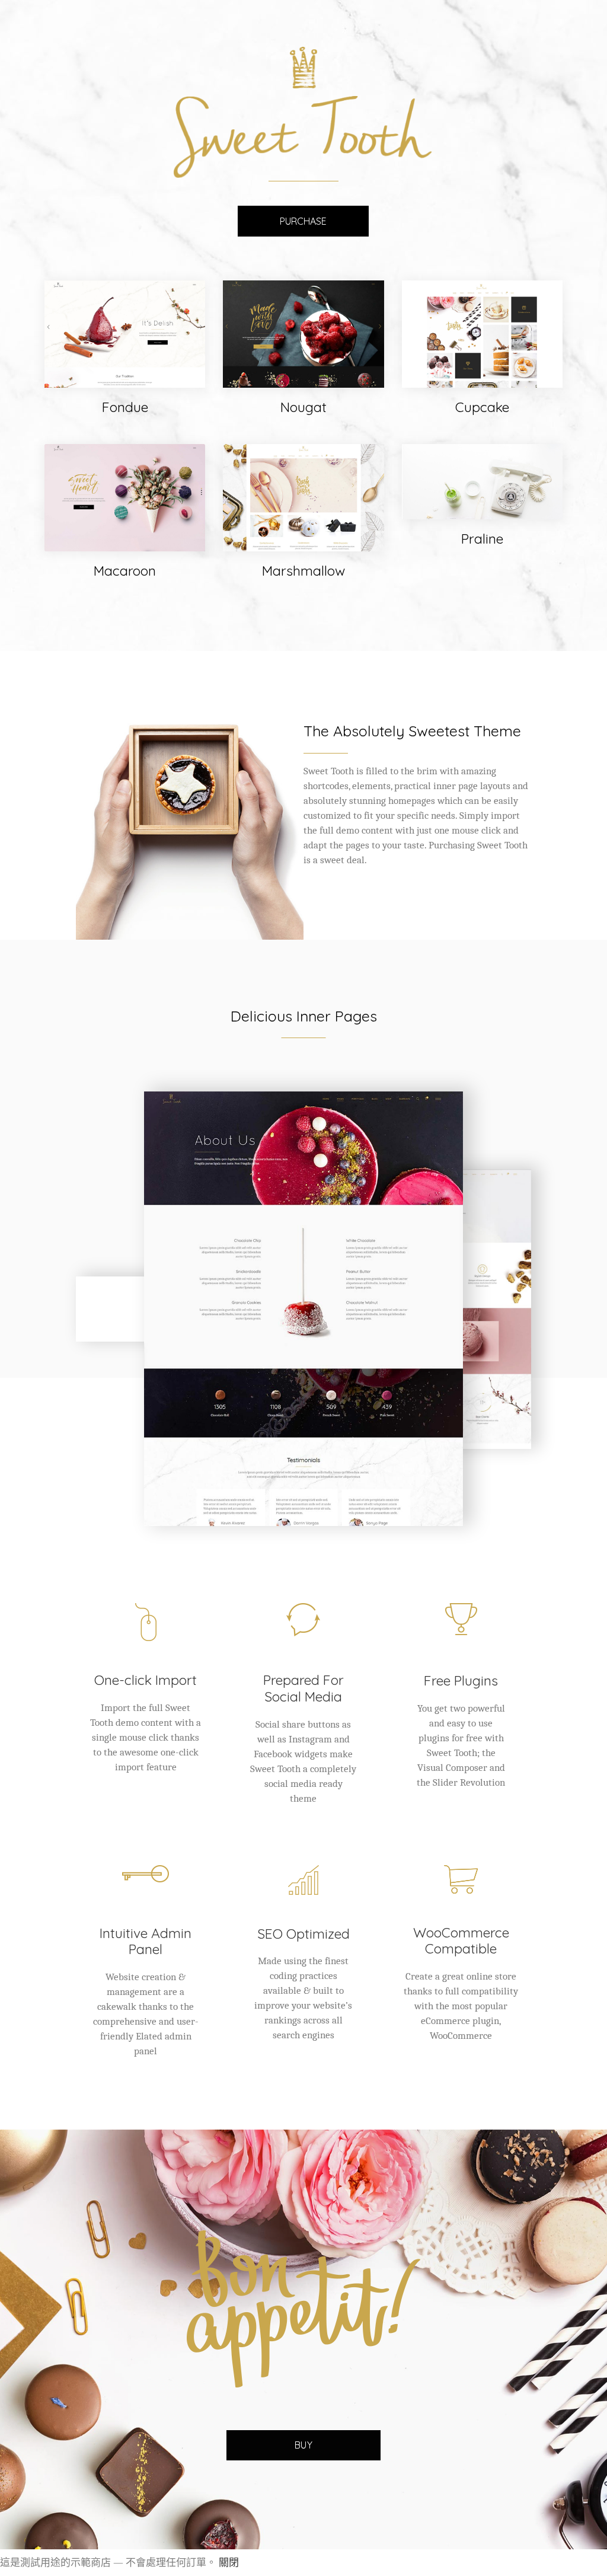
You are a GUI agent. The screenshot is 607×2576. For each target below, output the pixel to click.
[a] (303, 1309)
